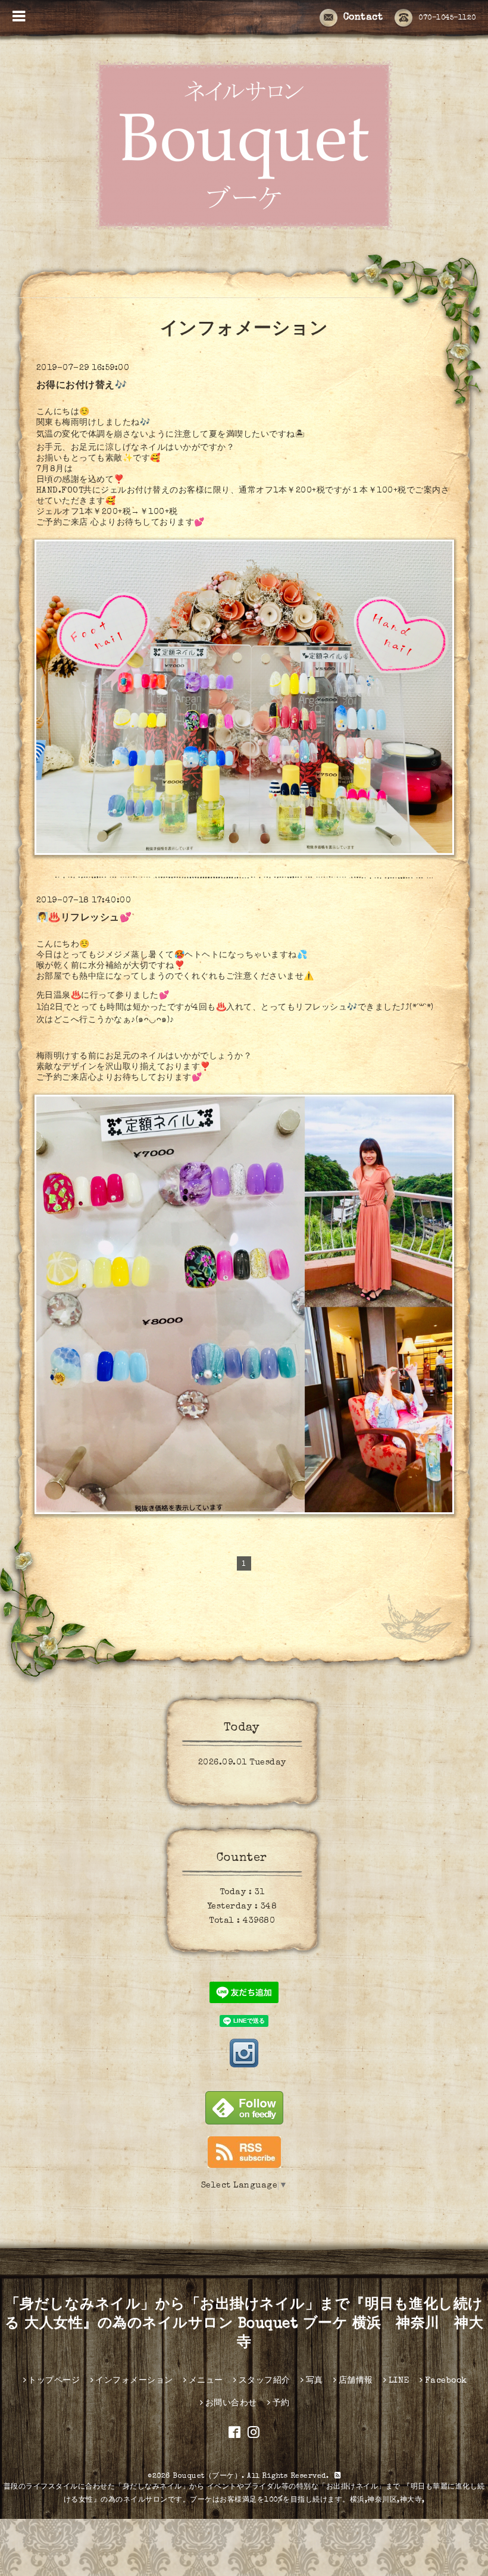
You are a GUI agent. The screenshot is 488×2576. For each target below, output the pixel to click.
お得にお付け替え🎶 (82, 386)
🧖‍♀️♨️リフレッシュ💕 (84, 919)
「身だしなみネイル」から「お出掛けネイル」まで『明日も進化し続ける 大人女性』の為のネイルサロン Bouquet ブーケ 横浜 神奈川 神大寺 (244, 2324)
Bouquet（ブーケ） (207, 2477)
